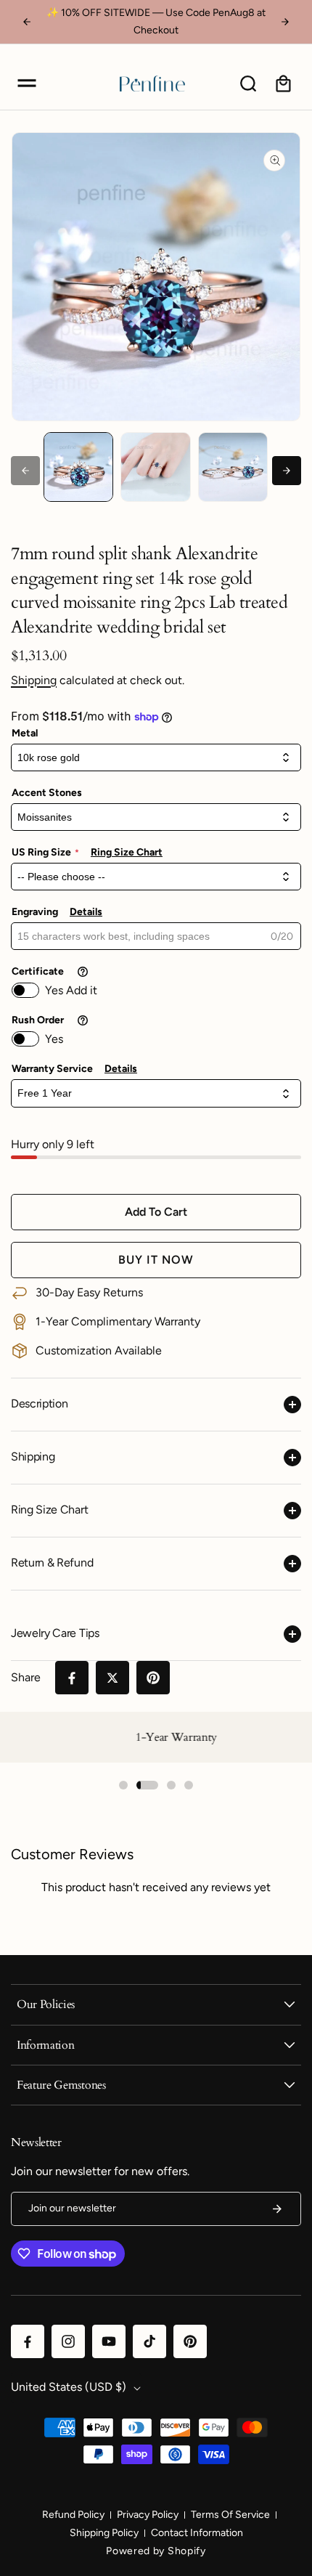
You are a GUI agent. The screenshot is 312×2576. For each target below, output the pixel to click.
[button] (27, 84)
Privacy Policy (148, 2515)
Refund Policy (73, 2515)
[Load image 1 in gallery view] (78, 467)
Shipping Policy (104, 2533)
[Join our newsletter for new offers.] (277, 2209)
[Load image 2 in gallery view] (155, 467)
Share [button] (26, 1677)
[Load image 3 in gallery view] (233, 467)
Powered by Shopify (156, 2551)
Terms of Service (230, 2515)
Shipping (34, 680)
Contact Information (197, 2533)
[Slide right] (287, 471)
